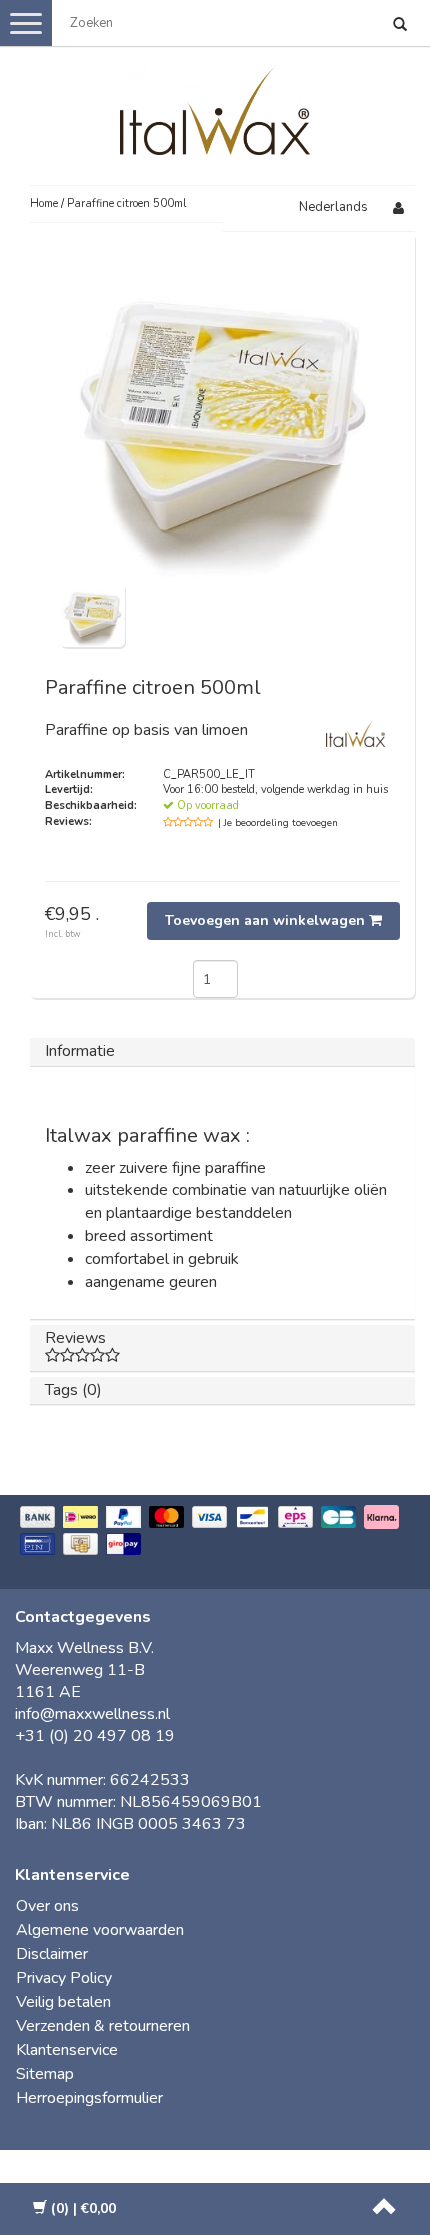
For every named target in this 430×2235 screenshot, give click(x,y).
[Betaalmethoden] (215, 1532)
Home (44, 203)
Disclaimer (52, 1954)
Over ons (47, 1906)
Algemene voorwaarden (100, 1930)
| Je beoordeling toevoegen (278, 823)
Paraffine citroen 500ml (126, 203)
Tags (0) (73, 1390)
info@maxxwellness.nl (92, 1714)
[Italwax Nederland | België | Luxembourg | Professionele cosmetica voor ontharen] (215, 106)
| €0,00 (83, 2208)
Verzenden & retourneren (103, 2026)
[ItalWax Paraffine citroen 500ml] (92, 613)
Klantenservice (67, 2050)
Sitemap (45, 2074)
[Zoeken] (400, 26)
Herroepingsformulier (89, 2098)
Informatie (80, 1051)
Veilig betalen (63, 2002)
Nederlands (333, 207)
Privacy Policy (64, 1978)
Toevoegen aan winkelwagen (267, 920)
